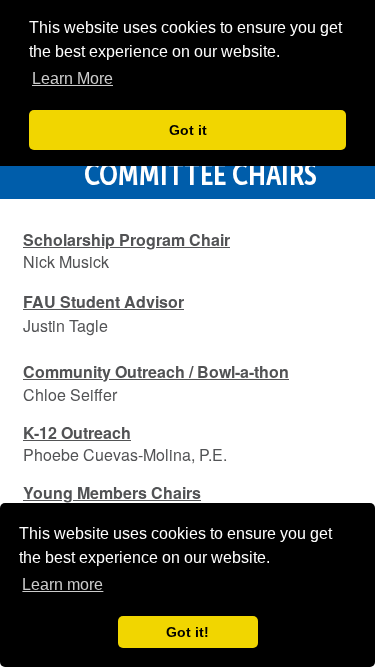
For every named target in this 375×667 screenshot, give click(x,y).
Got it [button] (188, 130)
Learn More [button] (72, 78)
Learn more (62, 584)
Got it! (187, 632)
